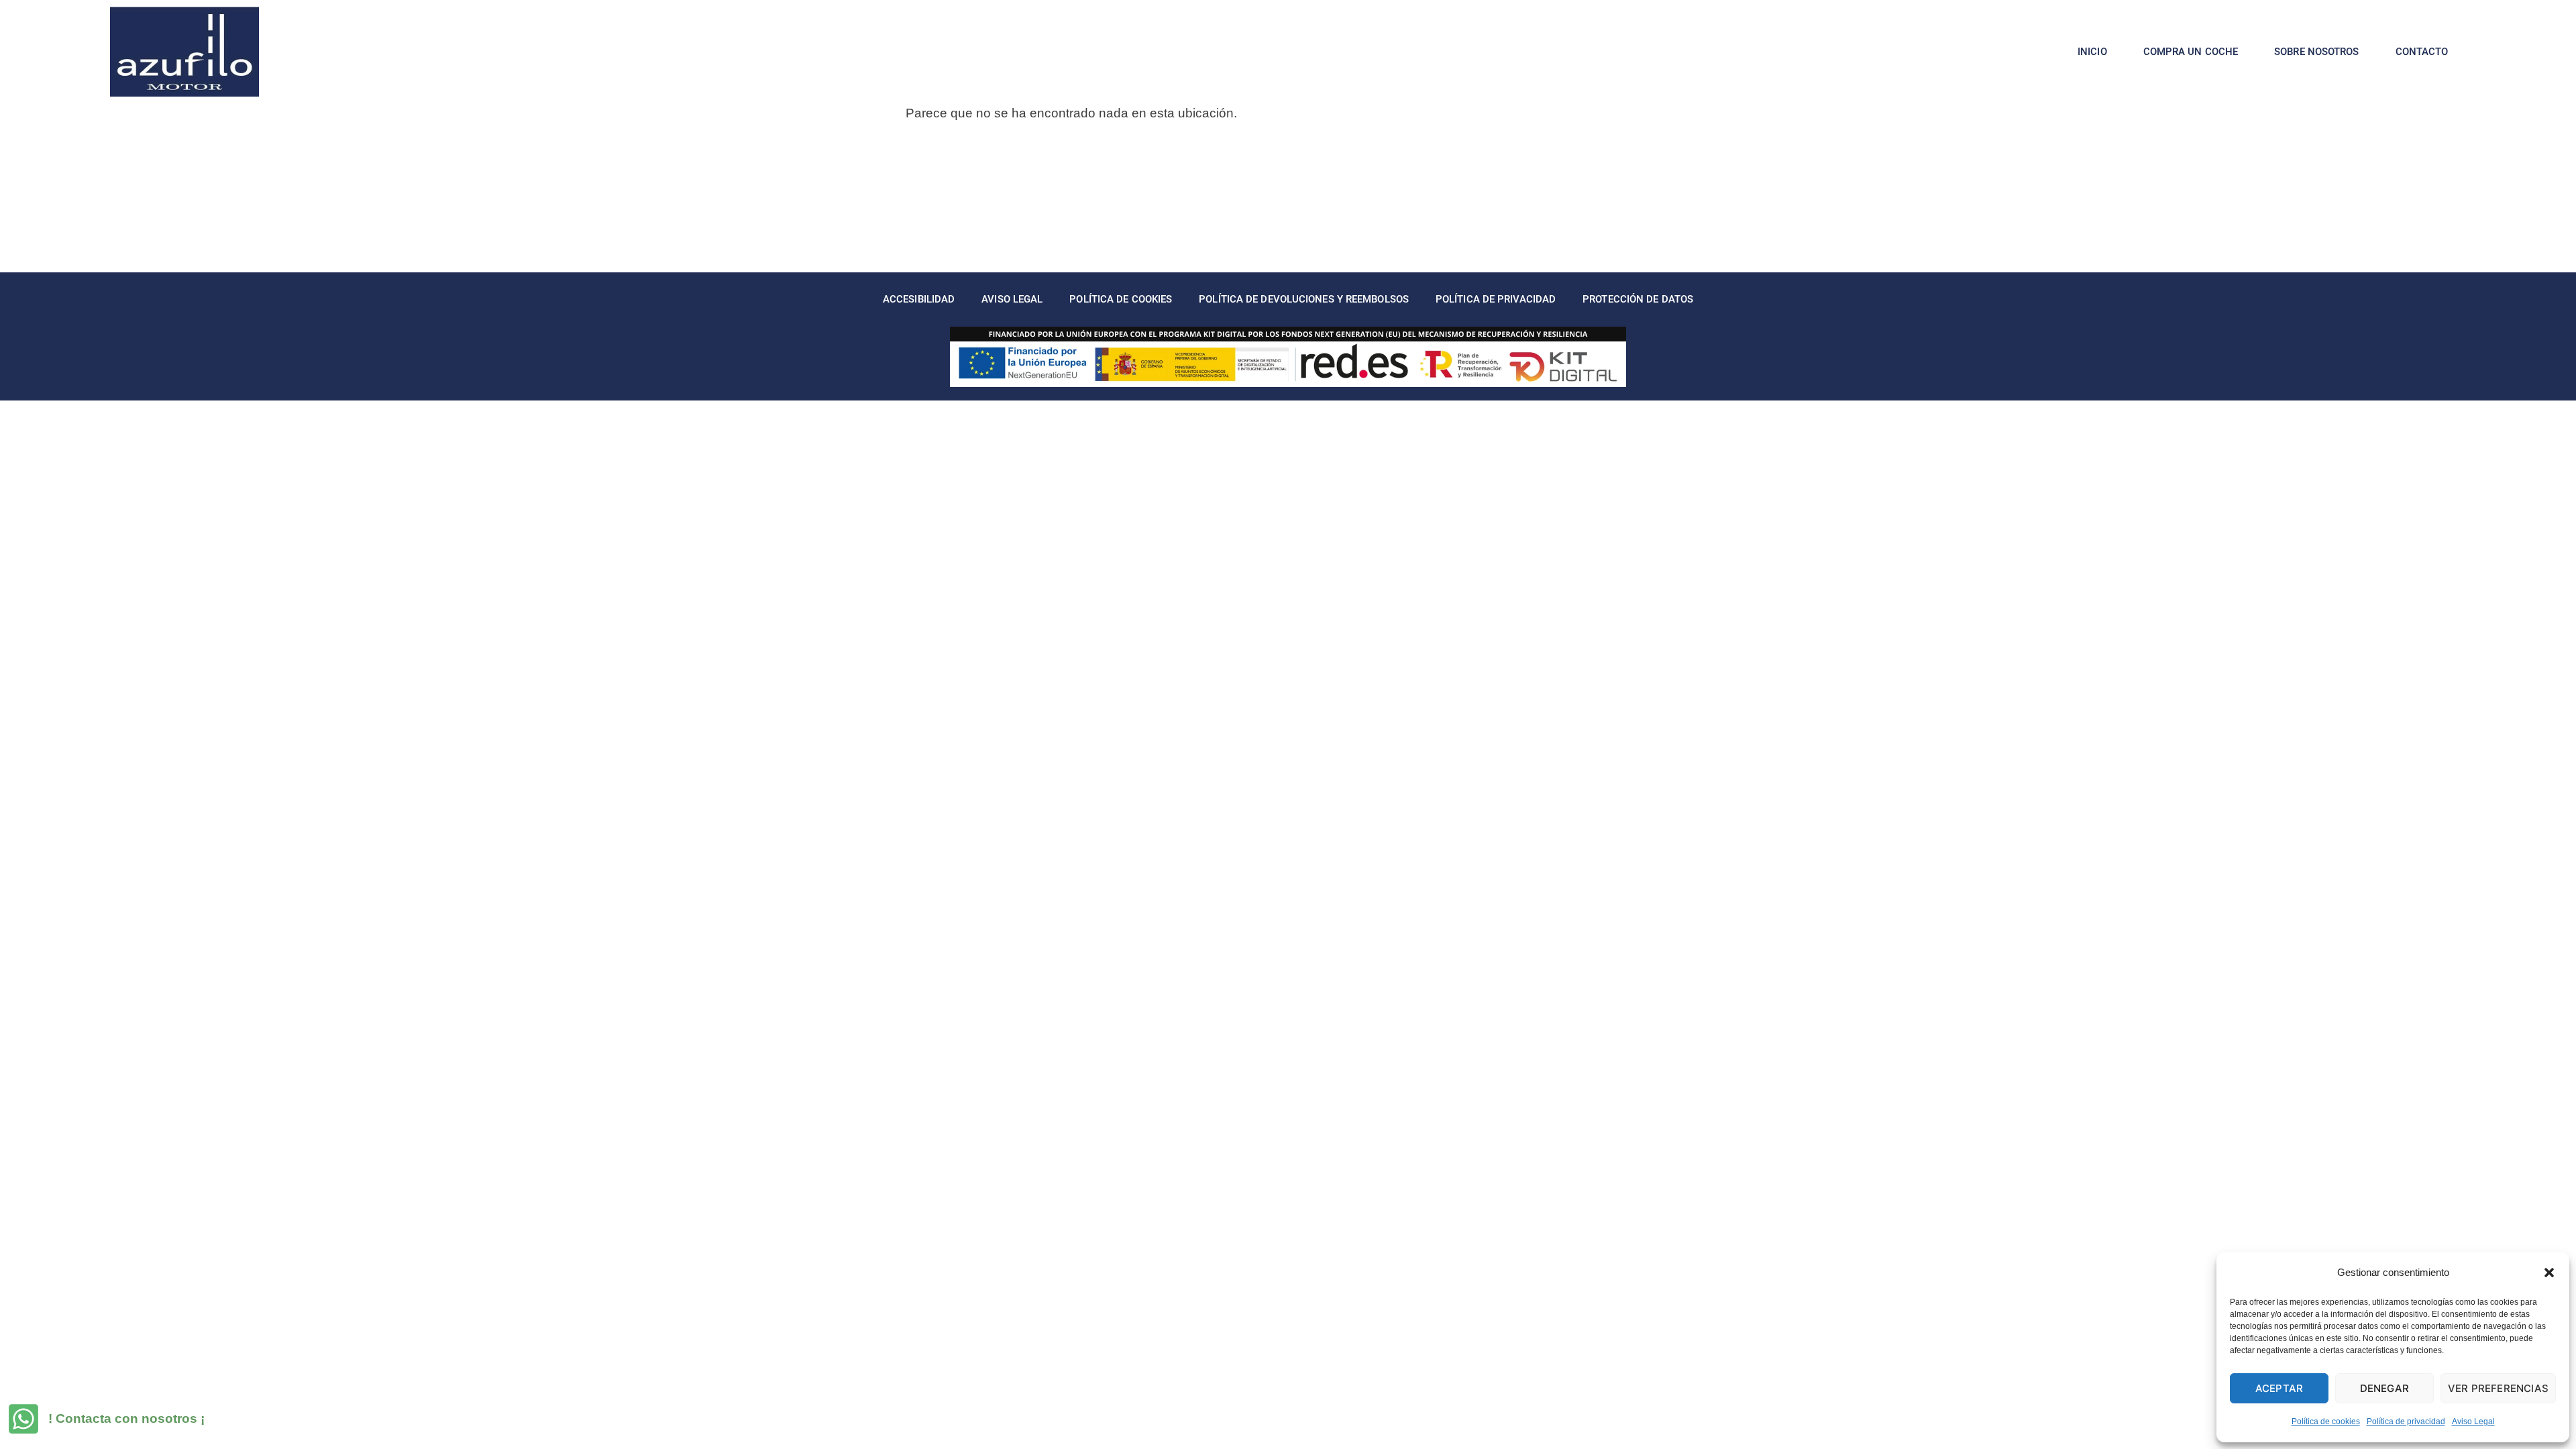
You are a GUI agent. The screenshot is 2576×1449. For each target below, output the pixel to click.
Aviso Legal (2473, 1421)
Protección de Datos (1638, 299)
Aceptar (2279, 1388)
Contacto (2422, 52)
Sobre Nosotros (2316, 52)
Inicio (2092, 52)
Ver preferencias (2498, 1388)
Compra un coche (2191, 52)
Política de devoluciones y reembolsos (1304, 299)
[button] (2549, 1273)
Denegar (2384, 1388)
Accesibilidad (919, 299)
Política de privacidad (2406, 1421)
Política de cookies (2326, 1421)
